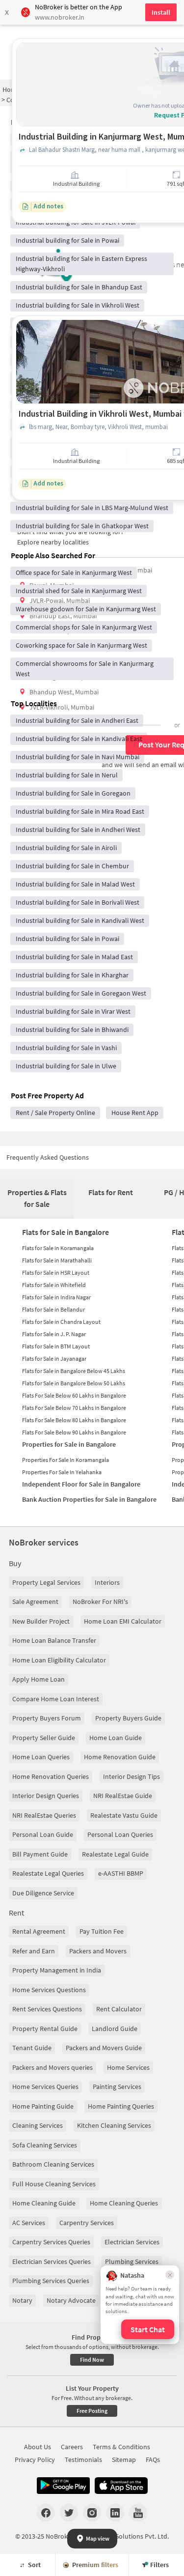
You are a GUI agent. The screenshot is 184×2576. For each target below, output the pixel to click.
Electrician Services (132, 2242)
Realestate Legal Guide (115, 1854)
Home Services (128, 2067)
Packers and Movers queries (53, 2067)
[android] (63, 2486)
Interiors (107, 1582)
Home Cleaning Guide (44, 2203)
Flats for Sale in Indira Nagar (56, 1297)
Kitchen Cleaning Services (114, 2125)
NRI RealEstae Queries (44, 1815)
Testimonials (83, 2460)
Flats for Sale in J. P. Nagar (54, 1334)
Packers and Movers (98, 1951)
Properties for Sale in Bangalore (69, 1444)
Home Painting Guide (43, 2106)
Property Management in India (57, 1970)
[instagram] (92, 2513)
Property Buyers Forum (47, 1718)
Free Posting (92, 2411)
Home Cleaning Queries (124, 2203)
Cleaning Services (38, 2125)
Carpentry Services (87, 2223)
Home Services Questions (49, 1990)
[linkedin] (115, 2513)
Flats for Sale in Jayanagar (54, 1359)
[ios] (121, 2486)
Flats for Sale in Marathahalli (57, 1260)
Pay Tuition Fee (102, 1931)
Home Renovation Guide (120, 1757)
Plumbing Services (132, 2261)
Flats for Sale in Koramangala (58, 1248)
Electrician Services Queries (52, 2261)
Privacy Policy (35, 2460)
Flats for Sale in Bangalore (66, 1232)
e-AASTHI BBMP (121, 1873)
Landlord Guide (115, 2029)
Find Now (92, 2360)
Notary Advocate (71, 2300)
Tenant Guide (32, 2048)
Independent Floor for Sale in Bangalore (81, 1484)
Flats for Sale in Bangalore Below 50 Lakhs (74, 1383)
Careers (72, 2447)
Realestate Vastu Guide (124, 1815)
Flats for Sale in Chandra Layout (61, 1322)
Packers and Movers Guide (104, 2048)
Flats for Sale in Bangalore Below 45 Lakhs (74, 1371)
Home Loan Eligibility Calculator (59, 1660)
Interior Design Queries (46, 1796)
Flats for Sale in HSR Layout (56, 1273)
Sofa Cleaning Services (45, 2145)
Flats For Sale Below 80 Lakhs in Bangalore (74, 1420)
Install (161, 12)
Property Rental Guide (45, 2029)
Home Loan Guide (116, 1738)
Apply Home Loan (39, 1679)
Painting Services (117, 2087)
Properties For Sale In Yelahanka (62, 1472)
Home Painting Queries (121, 2106)
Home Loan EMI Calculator (123, 1621)
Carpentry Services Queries (51, 2242)
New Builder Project (41, 1621)
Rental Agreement (39, 1931)
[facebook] (46, 2513)
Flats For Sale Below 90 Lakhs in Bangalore (74, 1432)
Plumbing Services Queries (51, 2281)
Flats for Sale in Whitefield (54, 1285)
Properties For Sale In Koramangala (66, 1460)
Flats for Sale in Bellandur (53, 1309)
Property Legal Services (46, 1582)
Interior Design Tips (131, 1776)
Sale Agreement (35, 1602)
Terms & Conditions (121, 2447)
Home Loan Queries (41, 1757)
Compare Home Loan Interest (56, 1699)
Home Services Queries (45, 2087)
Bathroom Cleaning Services (53, 2164)
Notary (22, 2300)
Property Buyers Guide (128, 1718)
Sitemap (124, 2460)
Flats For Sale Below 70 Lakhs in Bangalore (74, 1408)
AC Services (29, 2223)
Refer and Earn (34, 1951)
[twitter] (69, 2513)
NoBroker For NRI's (100, 1602)
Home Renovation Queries (51, 1776)
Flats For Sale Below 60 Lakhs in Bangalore (74, 1395)
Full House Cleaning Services (54, 2184)
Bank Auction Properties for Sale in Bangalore (89, 1499)
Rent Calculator (119, 2009)
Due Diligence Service (43, 1893)
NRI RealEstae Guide (123, 1796)
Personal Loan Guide (43, 1834)
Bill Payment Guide (40, 1854)
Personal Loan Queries (120, 1834)
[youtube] (138, 2513)
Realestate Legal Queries (48, 1873)
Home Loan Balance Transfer (54, 1640)
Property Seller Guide (44, 1738)
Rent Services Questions (47, 2009)
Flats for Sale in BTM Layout (56, 1346)
